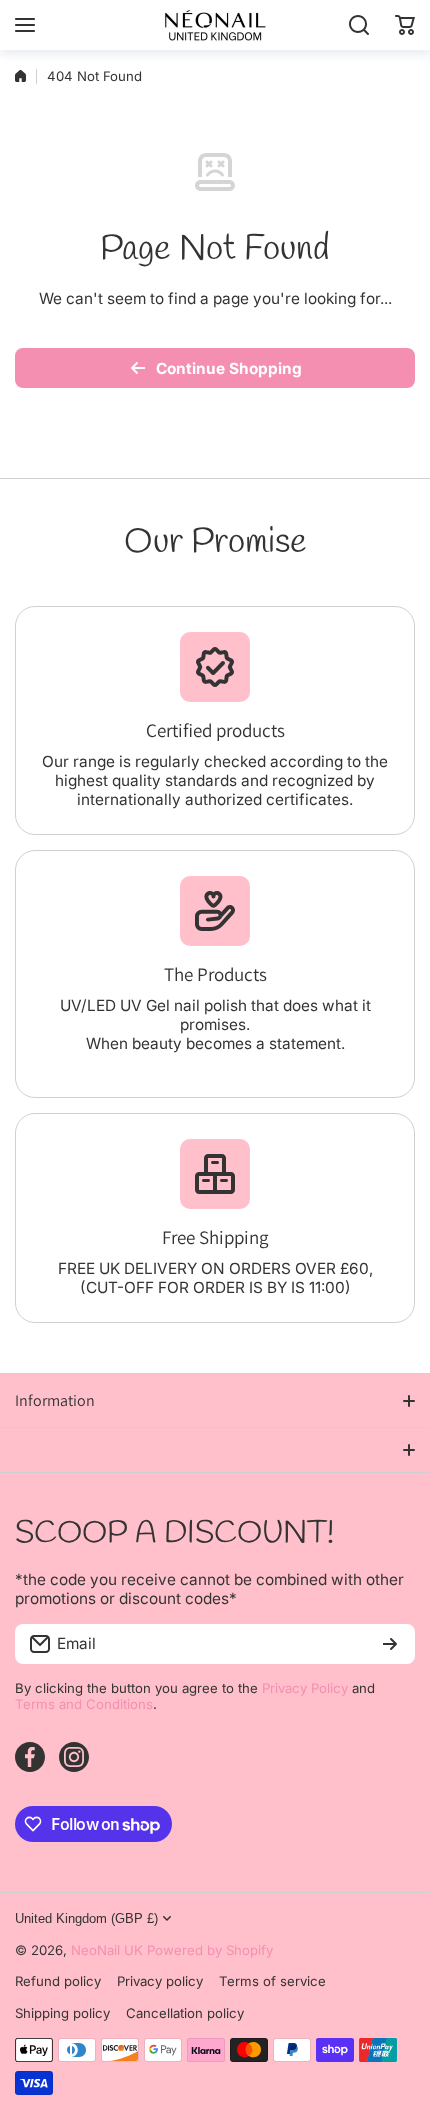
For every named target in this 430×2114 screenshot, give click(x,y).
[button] (405, 25)
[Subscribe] (390, 1644)
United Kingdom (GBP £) (86, 1918)
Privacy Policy (305, 1688)
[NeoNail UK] (215, 25)
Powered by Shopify (210, 1950)
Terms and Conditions (84, 1704)
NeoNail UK (107, 1950)
